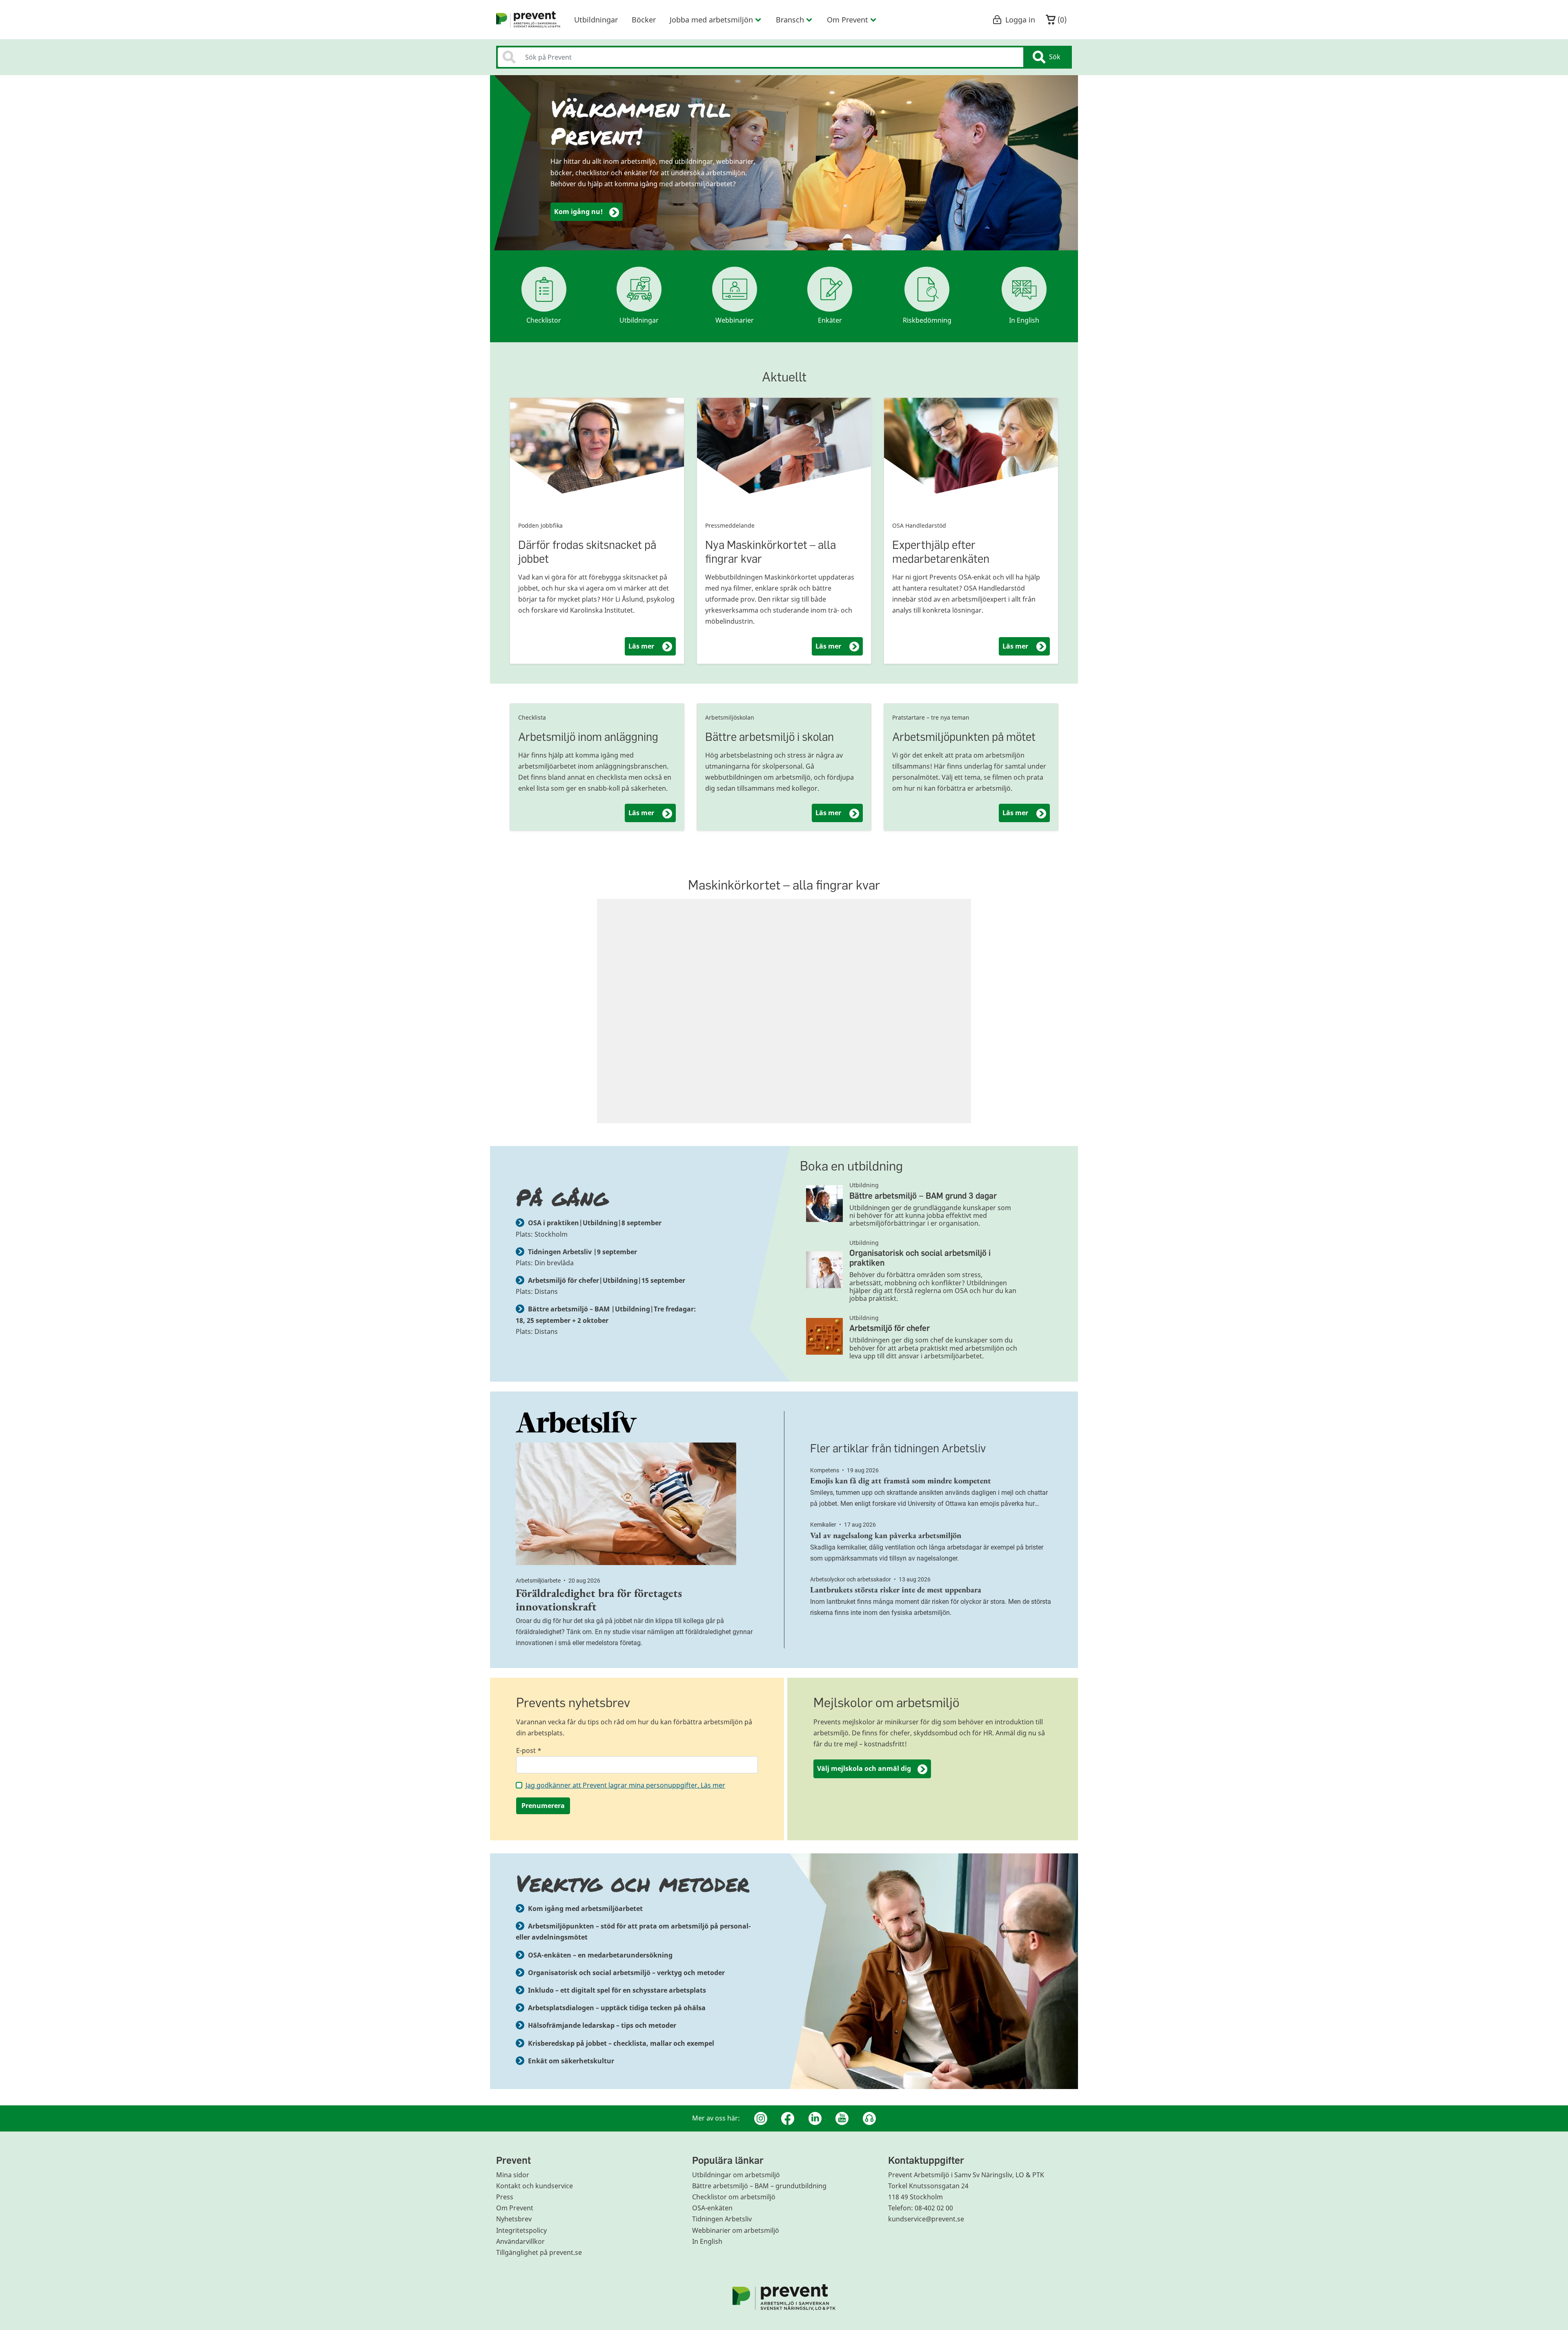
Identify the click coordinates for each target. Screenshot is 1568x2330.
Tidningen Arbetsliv (722, 2219)
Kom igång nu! (578, 212)
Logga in (1020, 20)
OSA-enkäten (712, 2208)
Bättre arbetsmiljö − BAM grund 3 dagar (923, 1196)
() (1061, 20)
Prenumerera (543, 1806)
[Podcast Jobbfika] (869, 2118)
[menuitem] (528, 20)
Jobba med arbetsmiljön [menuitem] (711, 20)
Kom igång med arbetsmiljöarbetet (585, 1909)
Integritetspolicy (521, 2230)
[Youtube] (842, 2118)
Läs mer (652, 646)
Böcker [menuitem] (644, 20)
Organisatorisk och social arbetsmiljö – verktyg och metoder (626, 1973)
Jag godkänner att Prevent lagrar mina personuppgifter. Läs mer (625, 1785)
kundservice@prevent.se (926, 2219)
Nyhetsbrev (514, 2219)
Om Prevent (515, 2208)
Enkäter (830, 320)
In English (1024, 320)
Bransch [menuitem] (790, 20)
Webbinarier (735, 320)
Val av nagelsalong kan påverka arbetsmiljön (886, 1535)
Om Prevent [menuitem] (847, 20)
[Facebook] (788, 2118)
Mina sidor (513, 2175)
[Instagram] (761, 2118)
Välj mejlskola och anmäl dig (864, 1768)
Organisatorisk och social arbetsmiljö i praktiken (920, 1258)
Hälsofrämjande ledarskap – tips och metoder (602, 2025)
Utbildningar (639, 320)
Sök (1055, 57)
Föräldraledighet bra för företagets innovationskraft (599, 1600)
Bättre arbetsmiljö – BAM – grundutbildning (759, 2186)
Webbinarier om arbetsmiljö (736, 2230)
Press (505, 2197)
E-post (529, 1750)
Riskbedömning (927, 320)
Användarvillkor (520, 2241)
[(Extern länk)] (637, 1422)
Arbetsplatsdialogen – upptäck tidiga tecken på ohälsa (617, 2008)
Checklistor (544, 320)
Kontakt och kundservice (535, 2186)
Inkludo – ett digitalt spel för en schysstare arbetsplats (617, 1990)
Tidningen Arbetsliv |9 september (582, 1252)
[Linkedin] (815, 2118)
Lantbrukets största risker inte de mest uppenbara (896, 1590)
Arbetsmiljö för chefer (890, 1328)
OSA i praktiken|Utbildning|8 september (595, 1223)
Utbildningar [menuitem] (596, 20)
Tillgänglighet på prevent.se (539, 2252)
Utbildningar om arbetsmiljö (736, 2175)
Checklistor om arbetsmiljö (734, 2197)
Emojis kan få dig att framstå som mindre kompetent (901, 1480)
